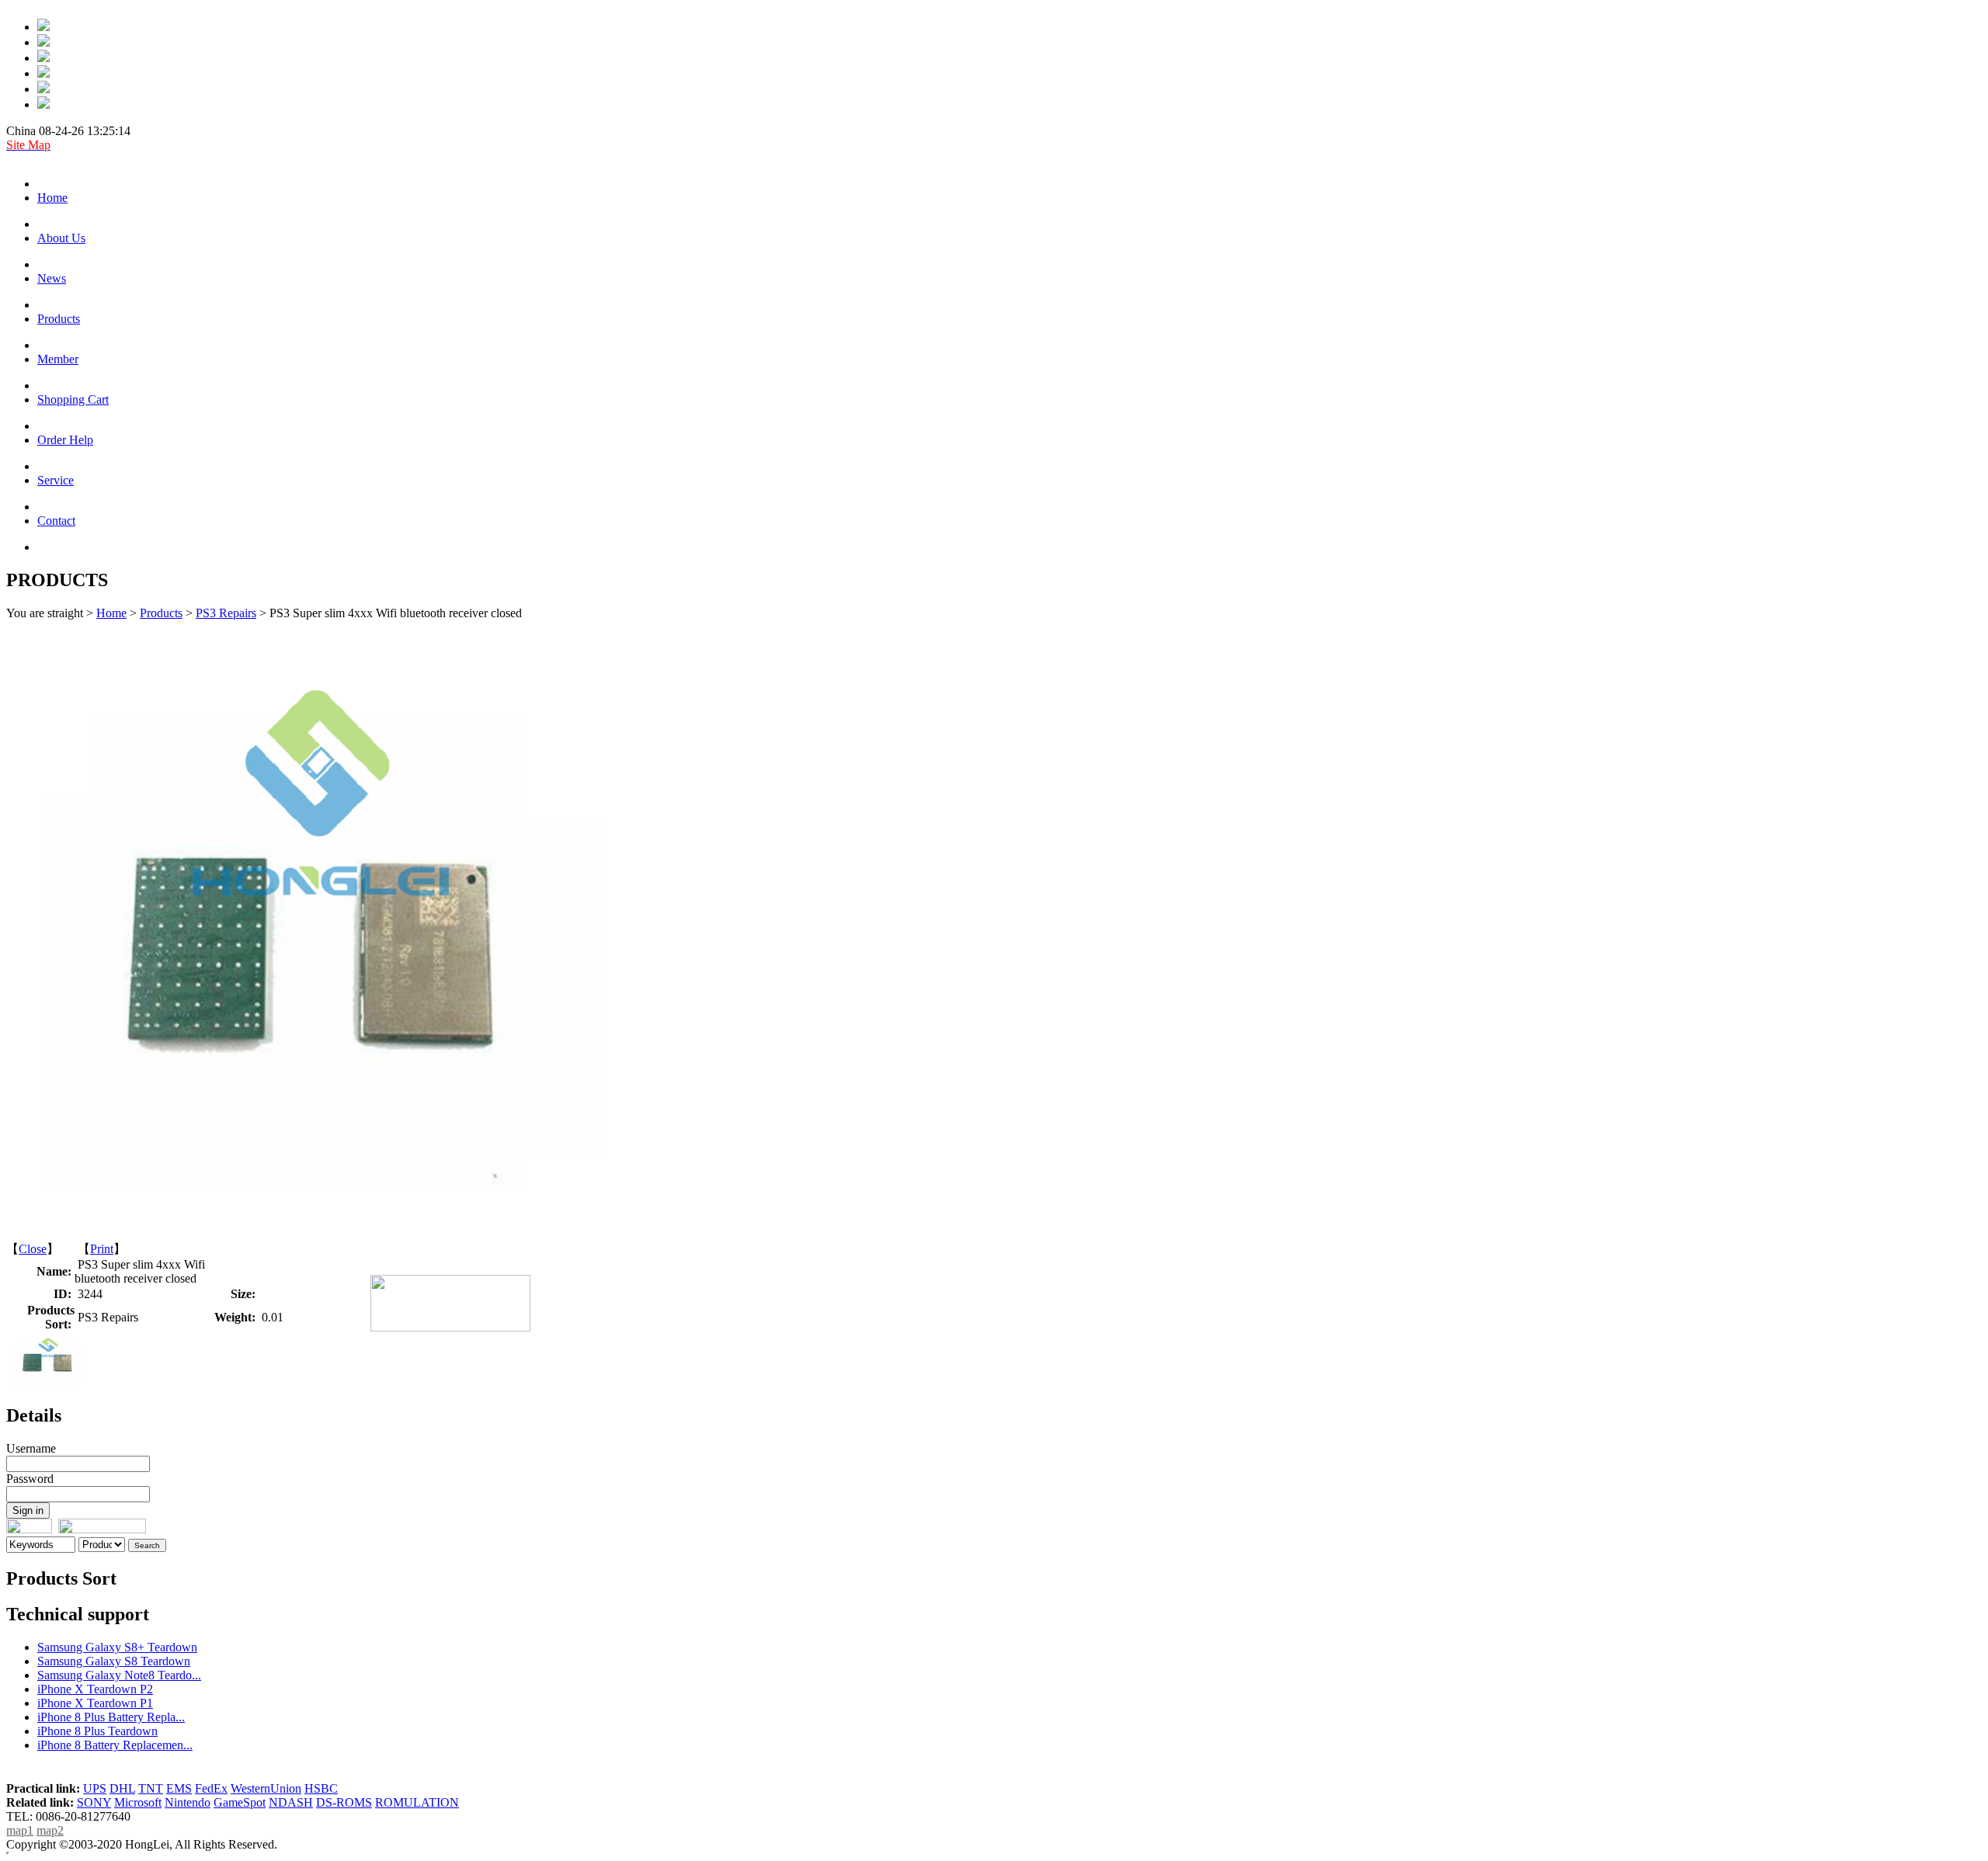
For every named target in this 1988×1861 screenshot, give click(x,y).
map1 (20, 1830)
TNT (151, 1788)
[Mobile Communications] (43, 27)
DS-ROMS (344, 1802)
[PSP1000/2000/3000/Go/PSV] (43, 58)
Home (52, 198)
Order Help (65, 440)
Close (33, 1249)
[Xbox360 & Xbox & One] (43, 89)
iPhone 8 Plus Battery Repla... (111, 1717)
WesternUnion (266, 1788)
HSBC (321, 1788)
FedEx (211, 1788)
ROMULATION (417, 1802)
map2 (50, 1830)
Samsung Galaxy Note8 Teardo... (119, 1675)
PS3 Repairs (226, 613)
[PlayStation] (43, 42)
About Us (61, 238)
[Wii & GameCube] (43, 73)
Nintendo (188, 1802)
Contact (56, 521)
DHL (122, 1788)
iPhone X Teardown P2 (95, 1689)
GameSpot (240, 1802)
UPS (95, 1788)
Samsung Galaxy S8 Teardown (114, 1661)
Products (59, 319)
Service (56, 480)
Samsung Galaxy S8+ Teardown (117, 1647)
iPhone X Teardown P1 (95, 1703)
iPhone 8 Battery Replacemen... (115, 1745)
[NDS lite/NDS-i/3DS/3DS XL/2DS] (43, 104)
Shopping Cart (73, 399)
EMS (179, 1788)
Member (58, 359)
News (52, 278)
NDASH (291, 1802)
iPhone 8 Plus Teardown (97, 1731)
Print (102, 1249)
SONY (94, 1802)
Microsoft (138, 1802)
